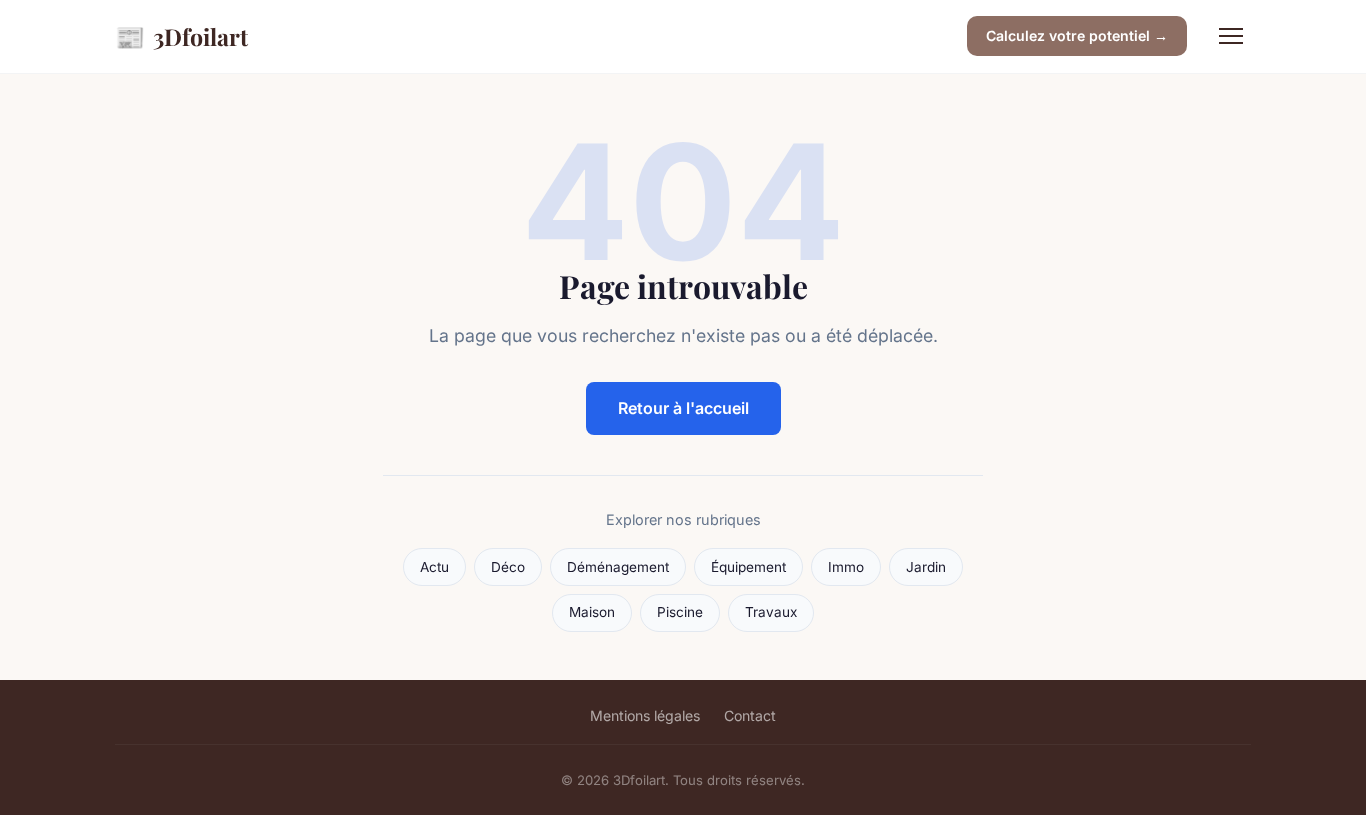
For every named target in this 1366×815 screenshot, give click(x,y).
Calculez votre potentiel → (1077, 35)
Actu (434, 567)
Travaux (771, 612)
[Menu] (1231, 36)
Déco (508, 567)
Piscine (680, 612)
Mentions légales (645, 715)
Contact (750, 715)
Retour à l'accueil (683, 408)
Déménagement (618, 567)
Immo (846, 567)
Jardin (926, 567)
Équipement (748, 567)
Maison (592, 612)
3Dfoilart (181, 36)
